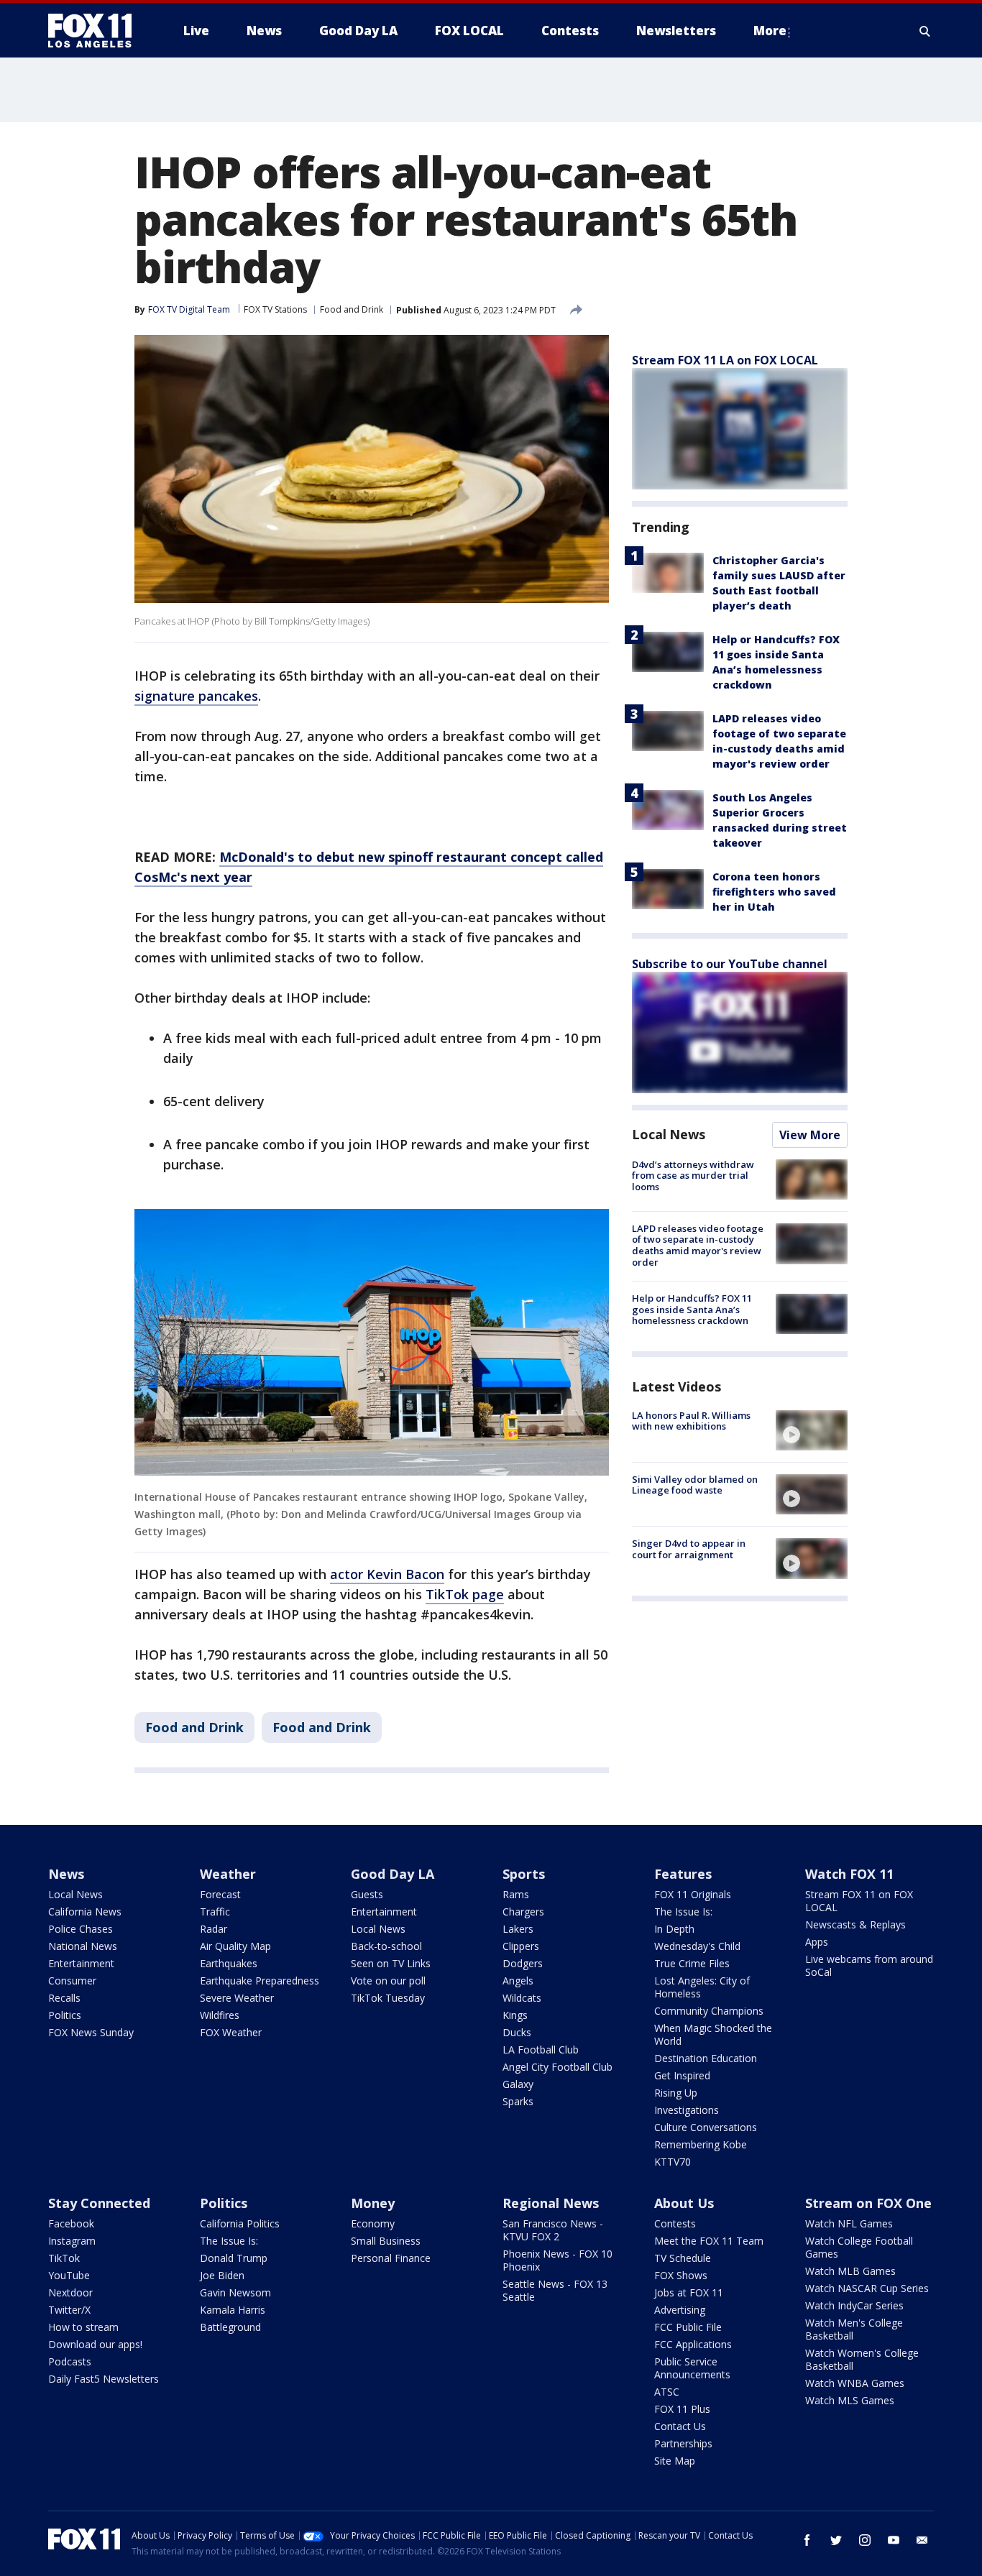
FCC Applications (693, 2344)
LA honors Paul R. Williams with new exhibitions (691, 1421)
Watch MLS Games (850, 2400)
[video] (812, 1430)
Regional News (551, 2203)
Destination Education (706, 2058)
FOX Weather (231, 2032)
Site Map (675, 2461)
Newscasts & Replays (855, 1924)
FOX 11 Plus (682, 2409)
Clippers (521, 1946)
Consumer (72, 1981)
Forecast (220, 1894)
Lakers (518, 1929)
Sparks (518, 2101)
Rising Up (676, 2093)
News (66, 1874)
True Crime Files (692, 1963)
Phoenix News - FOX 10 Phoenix (557, 2260)
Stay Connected (99, 2203)
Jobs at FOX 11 (689, 2292)
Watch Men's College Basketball (854, 2329)
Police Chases (81, 1929)
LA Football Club (541, 2050)
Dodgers (523, 1963)
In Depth (674, 1929)
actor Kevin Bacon (387, 1574)
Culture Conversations (706, 2127)
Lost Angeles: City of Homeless (702, 1987)
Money (373, 2203)
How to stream (83, 2327)
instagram (865, 2540)
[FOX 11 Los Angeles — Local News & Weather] (96, 31)
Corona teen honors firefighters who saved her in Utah (774, 892)
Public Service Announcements (692, 2368)
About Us (684, 2203)
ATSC (667, 2392)
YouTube (69, 2275)
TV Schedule (683, 2258)
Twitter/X (69, 2310)
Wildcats (522, 1998)
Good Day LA (393, 1874)
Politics (65, 2015)
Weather (228, 1874)
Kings (515, 2015)
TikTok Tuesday (388, 1998)
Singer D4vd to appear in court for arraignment (689, 1549)
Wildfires (220, 2015)
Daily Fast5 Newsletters (104, 2379)
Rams (516, 1894)
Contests (675, 2223)
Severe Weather (237, 1998)
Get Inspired (682, 2075)
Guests (367, 1894)
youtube (894, 2540)
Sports (524, 1874)
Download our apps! (95, 2344)
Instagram (72, 2241)
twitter (836, 2540)
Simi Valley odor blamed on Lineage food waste (695, 1485)
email (922, 2540)
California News (85, 1912)
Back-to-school (386, 1946)
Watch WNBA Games (855, 2383)
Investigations (687, 2110)
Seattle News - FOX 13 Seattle (555, 2290)
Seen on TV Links (391, 1963)
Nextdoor (70, 2292)
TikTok (64, 2258)
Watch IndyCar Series (854, 2305)
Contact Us (680, 2426)
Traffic (215, 1912)
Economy (373, 2223)
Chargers (523, 1912)
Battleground (230, 2327)
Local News (669, 1134)
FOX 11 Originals (693, 1894)
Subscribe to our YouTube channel (730, 964)
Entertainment (81, 1963)
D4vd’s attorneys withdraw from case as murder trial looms (693, 1176)
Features (683, 1874)
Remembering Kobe (701, 2144)
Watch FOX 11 (849, 1874)
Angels (518, 1981)
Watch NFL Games (849, 2223)
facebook (807, 2540)
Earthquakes (229, 1963)
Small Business (386, 2241)
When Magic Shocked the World (713, 2034)
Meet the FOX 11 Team (709, 2241)
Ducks (517, 2032)
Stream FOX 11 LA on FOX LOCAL (725, 360)
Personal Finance (391, 2258)
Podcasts (70, 2361)
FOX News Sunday (91, 2032)
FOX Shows (681, 2275)
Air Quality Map (235, 1946)
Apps (817, 1942)
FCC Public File (688, 2327)
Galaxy (518, 2084)
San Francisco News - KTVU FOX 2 (553, 2230)
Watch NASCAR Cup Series (867, 2288)
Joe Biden (222, 2275)
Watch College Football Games (859, 2247)
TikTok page (465, 1594)
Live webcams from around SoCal (869, 1965)
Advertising (680, 2310)
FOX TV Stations (275, 309)
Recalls (64, 1998)
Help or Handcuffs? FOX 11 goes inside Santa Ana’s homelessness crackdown (692, 1310)
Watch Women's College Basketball (862, 2359)
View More (810, 1135)
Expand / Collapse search (925, 31)
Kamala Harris (233, 2310)
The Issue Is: (683, 1912)
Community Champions (709, 2011)
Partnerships (683, 2443)
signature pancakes (196, 696)
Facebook (71, 2223)
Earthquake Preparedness (260, 1981)
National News (83, 1946)
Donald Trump (234, 2258)
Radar (214, 1929)
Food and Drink (352, 309)
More (770, 31)
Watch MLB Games (850, 2271)
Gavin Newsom (235, 2292)
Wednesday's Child (697, 1946)
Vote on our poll (388, 1981)
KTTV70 (673, 2162)
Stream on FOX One (868, 2203)
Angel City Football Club (557, 2067)
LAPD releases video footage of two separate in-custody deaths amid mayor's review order (698, 1245)
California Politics (240, 2223)
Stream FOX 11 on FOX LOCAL (859, 1901)
